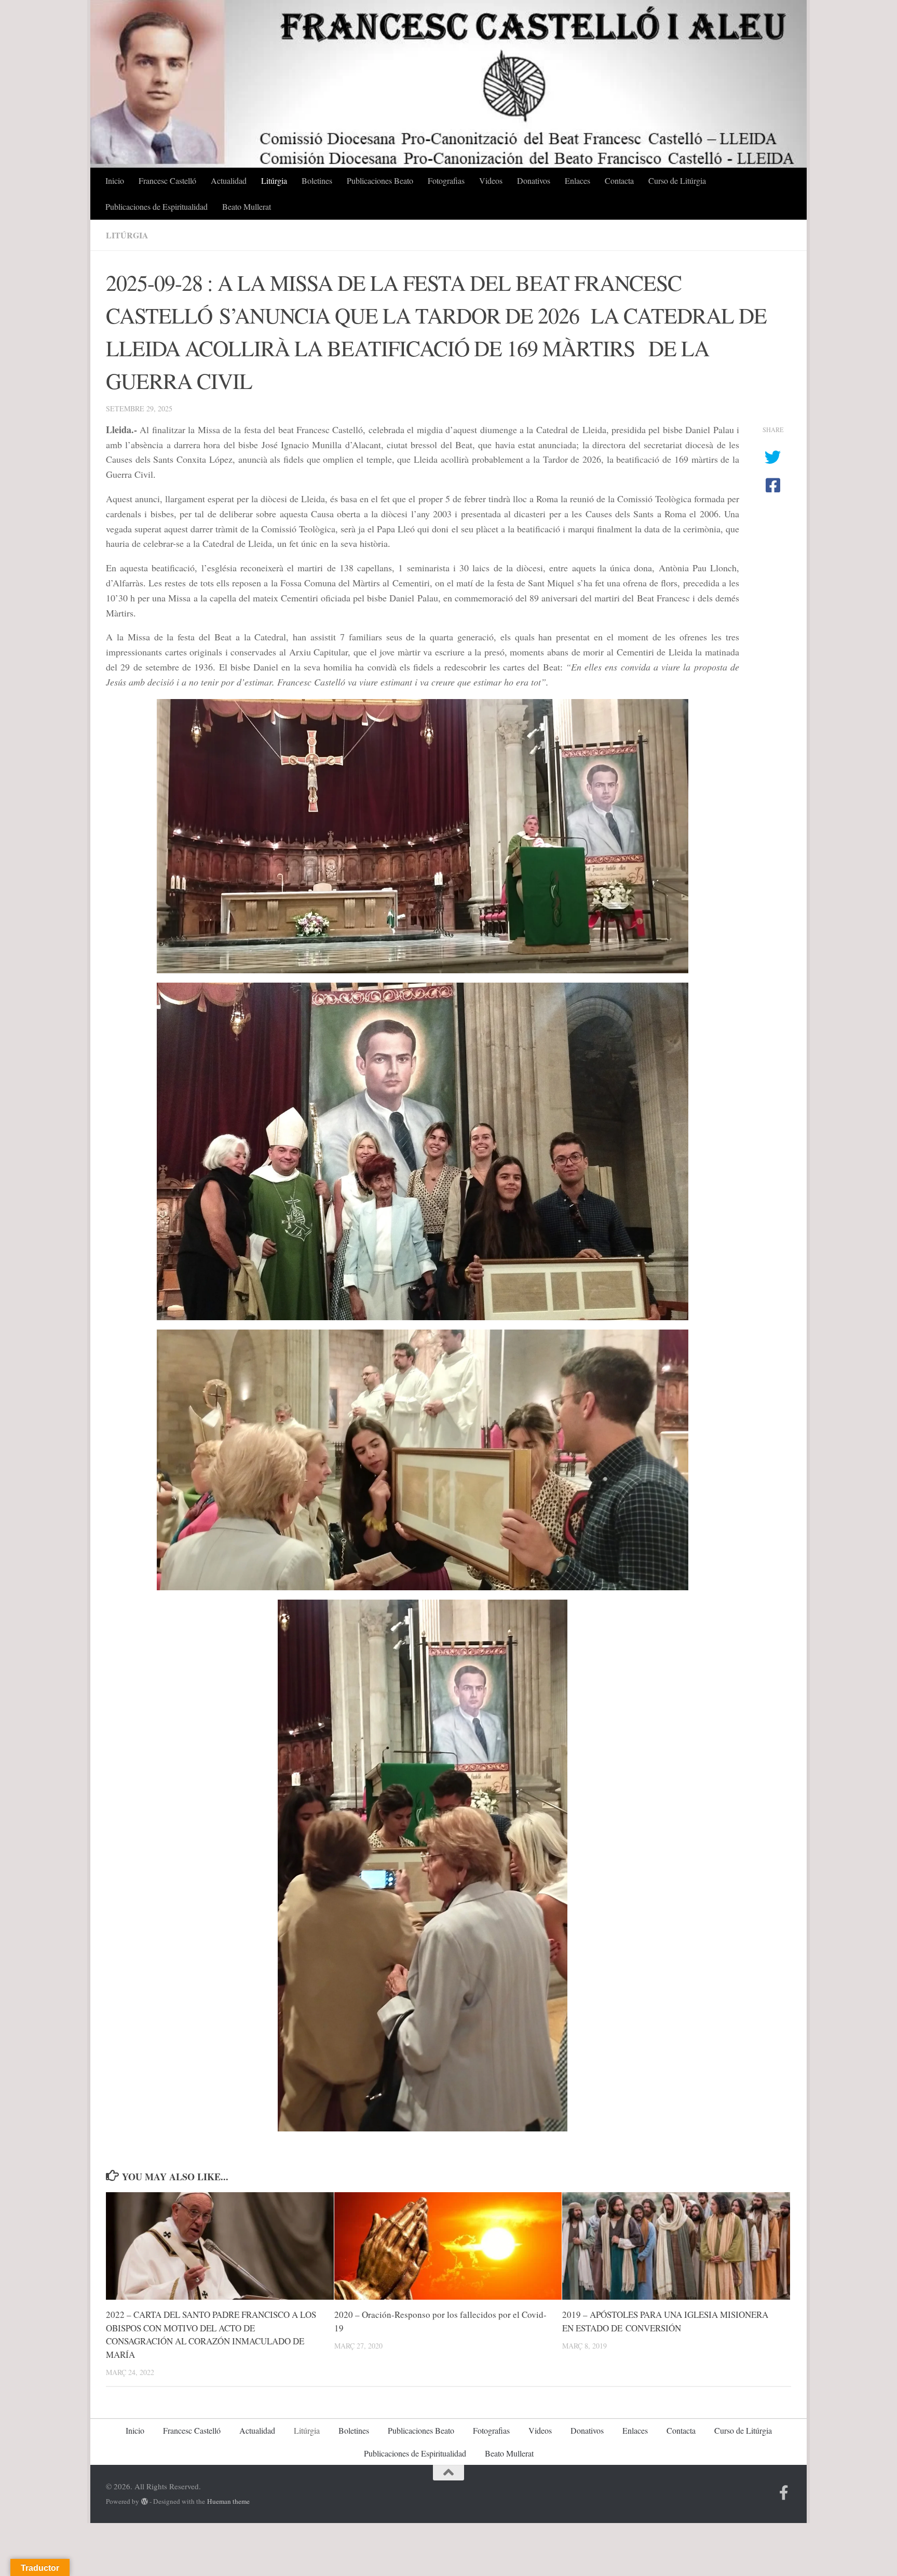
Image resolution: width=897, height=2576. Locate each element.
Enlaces (577, 180)
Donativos (534, 180)
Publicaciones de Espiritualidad (157, 206)
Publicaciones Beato (380, 180)
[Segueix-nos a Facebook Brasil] (784, 2493)
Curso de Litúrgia (677, 180)
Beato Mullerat (247, 206)
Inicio (115, 180)
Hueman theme (228, 2501)
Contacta (619, 180)
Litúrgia (274, 180)
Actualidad (229, 180)
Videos (491, 180)
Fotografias (446, 180)
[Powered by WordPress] (145, 2501)
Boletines (317, 180)
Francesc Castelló (167, 180)
